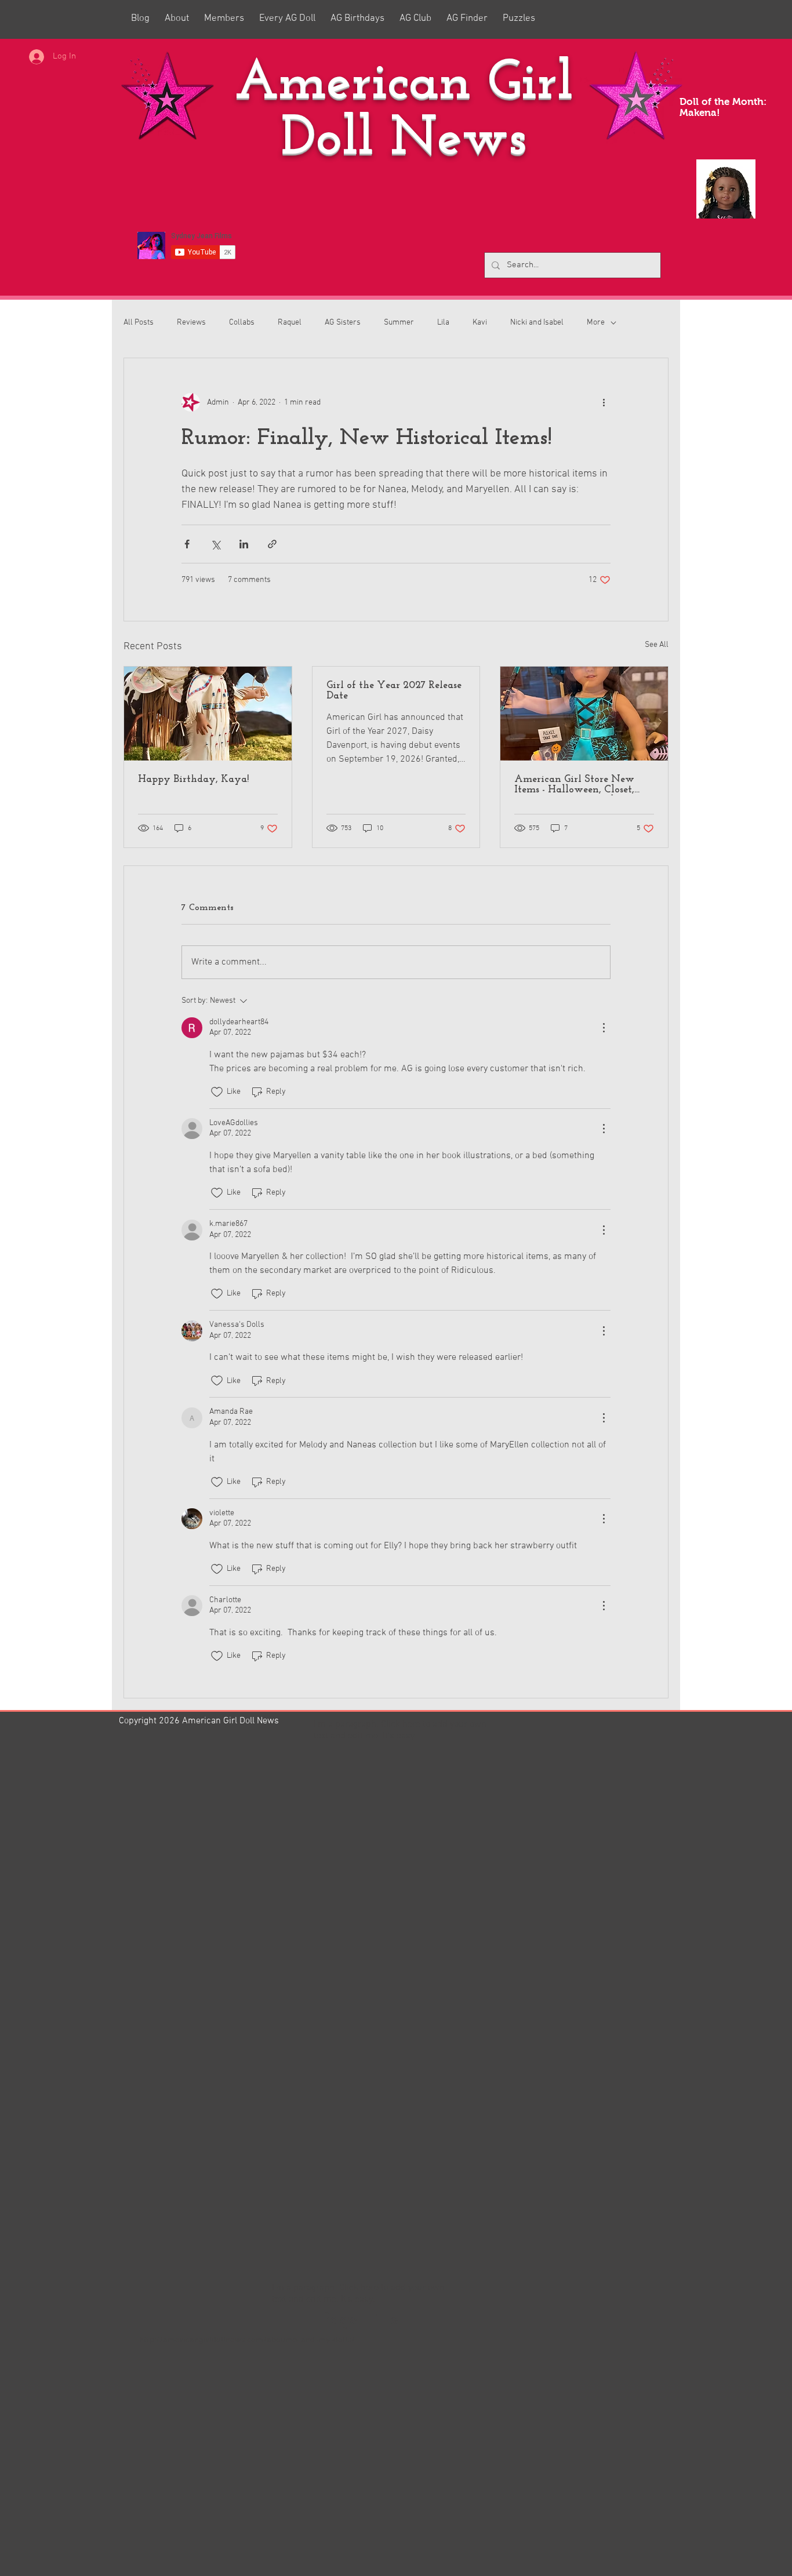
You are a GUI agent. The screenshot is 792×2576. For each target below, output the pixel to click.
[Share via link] (272, 544)
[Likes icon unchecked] (217, 1092)
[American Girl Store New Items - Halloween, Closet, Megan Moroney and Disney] (584, 714)
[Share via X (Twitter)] (215, 544)
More (596, 323)
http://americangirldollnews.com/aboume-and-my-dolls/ (247, 2340)
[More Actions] (604, 1028)
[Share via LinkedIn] (244, 544)
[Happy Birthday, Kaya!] (208, 714)
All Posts (139, 323)
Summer (399, 323)
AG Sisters (343, 323)
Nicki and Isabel (537, 323)
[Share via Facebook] (187, 544)
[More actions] (604, 402)
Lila (443, 323)
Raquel (290, 323)
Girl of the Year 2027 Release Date (394, 691)
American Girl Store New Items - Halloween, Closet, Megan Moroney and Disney (582, 785)
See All (657, 645)
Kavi (480, 323)
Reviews (191, 323)
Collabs (242, 323)
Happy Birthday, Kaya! (193, 780)
